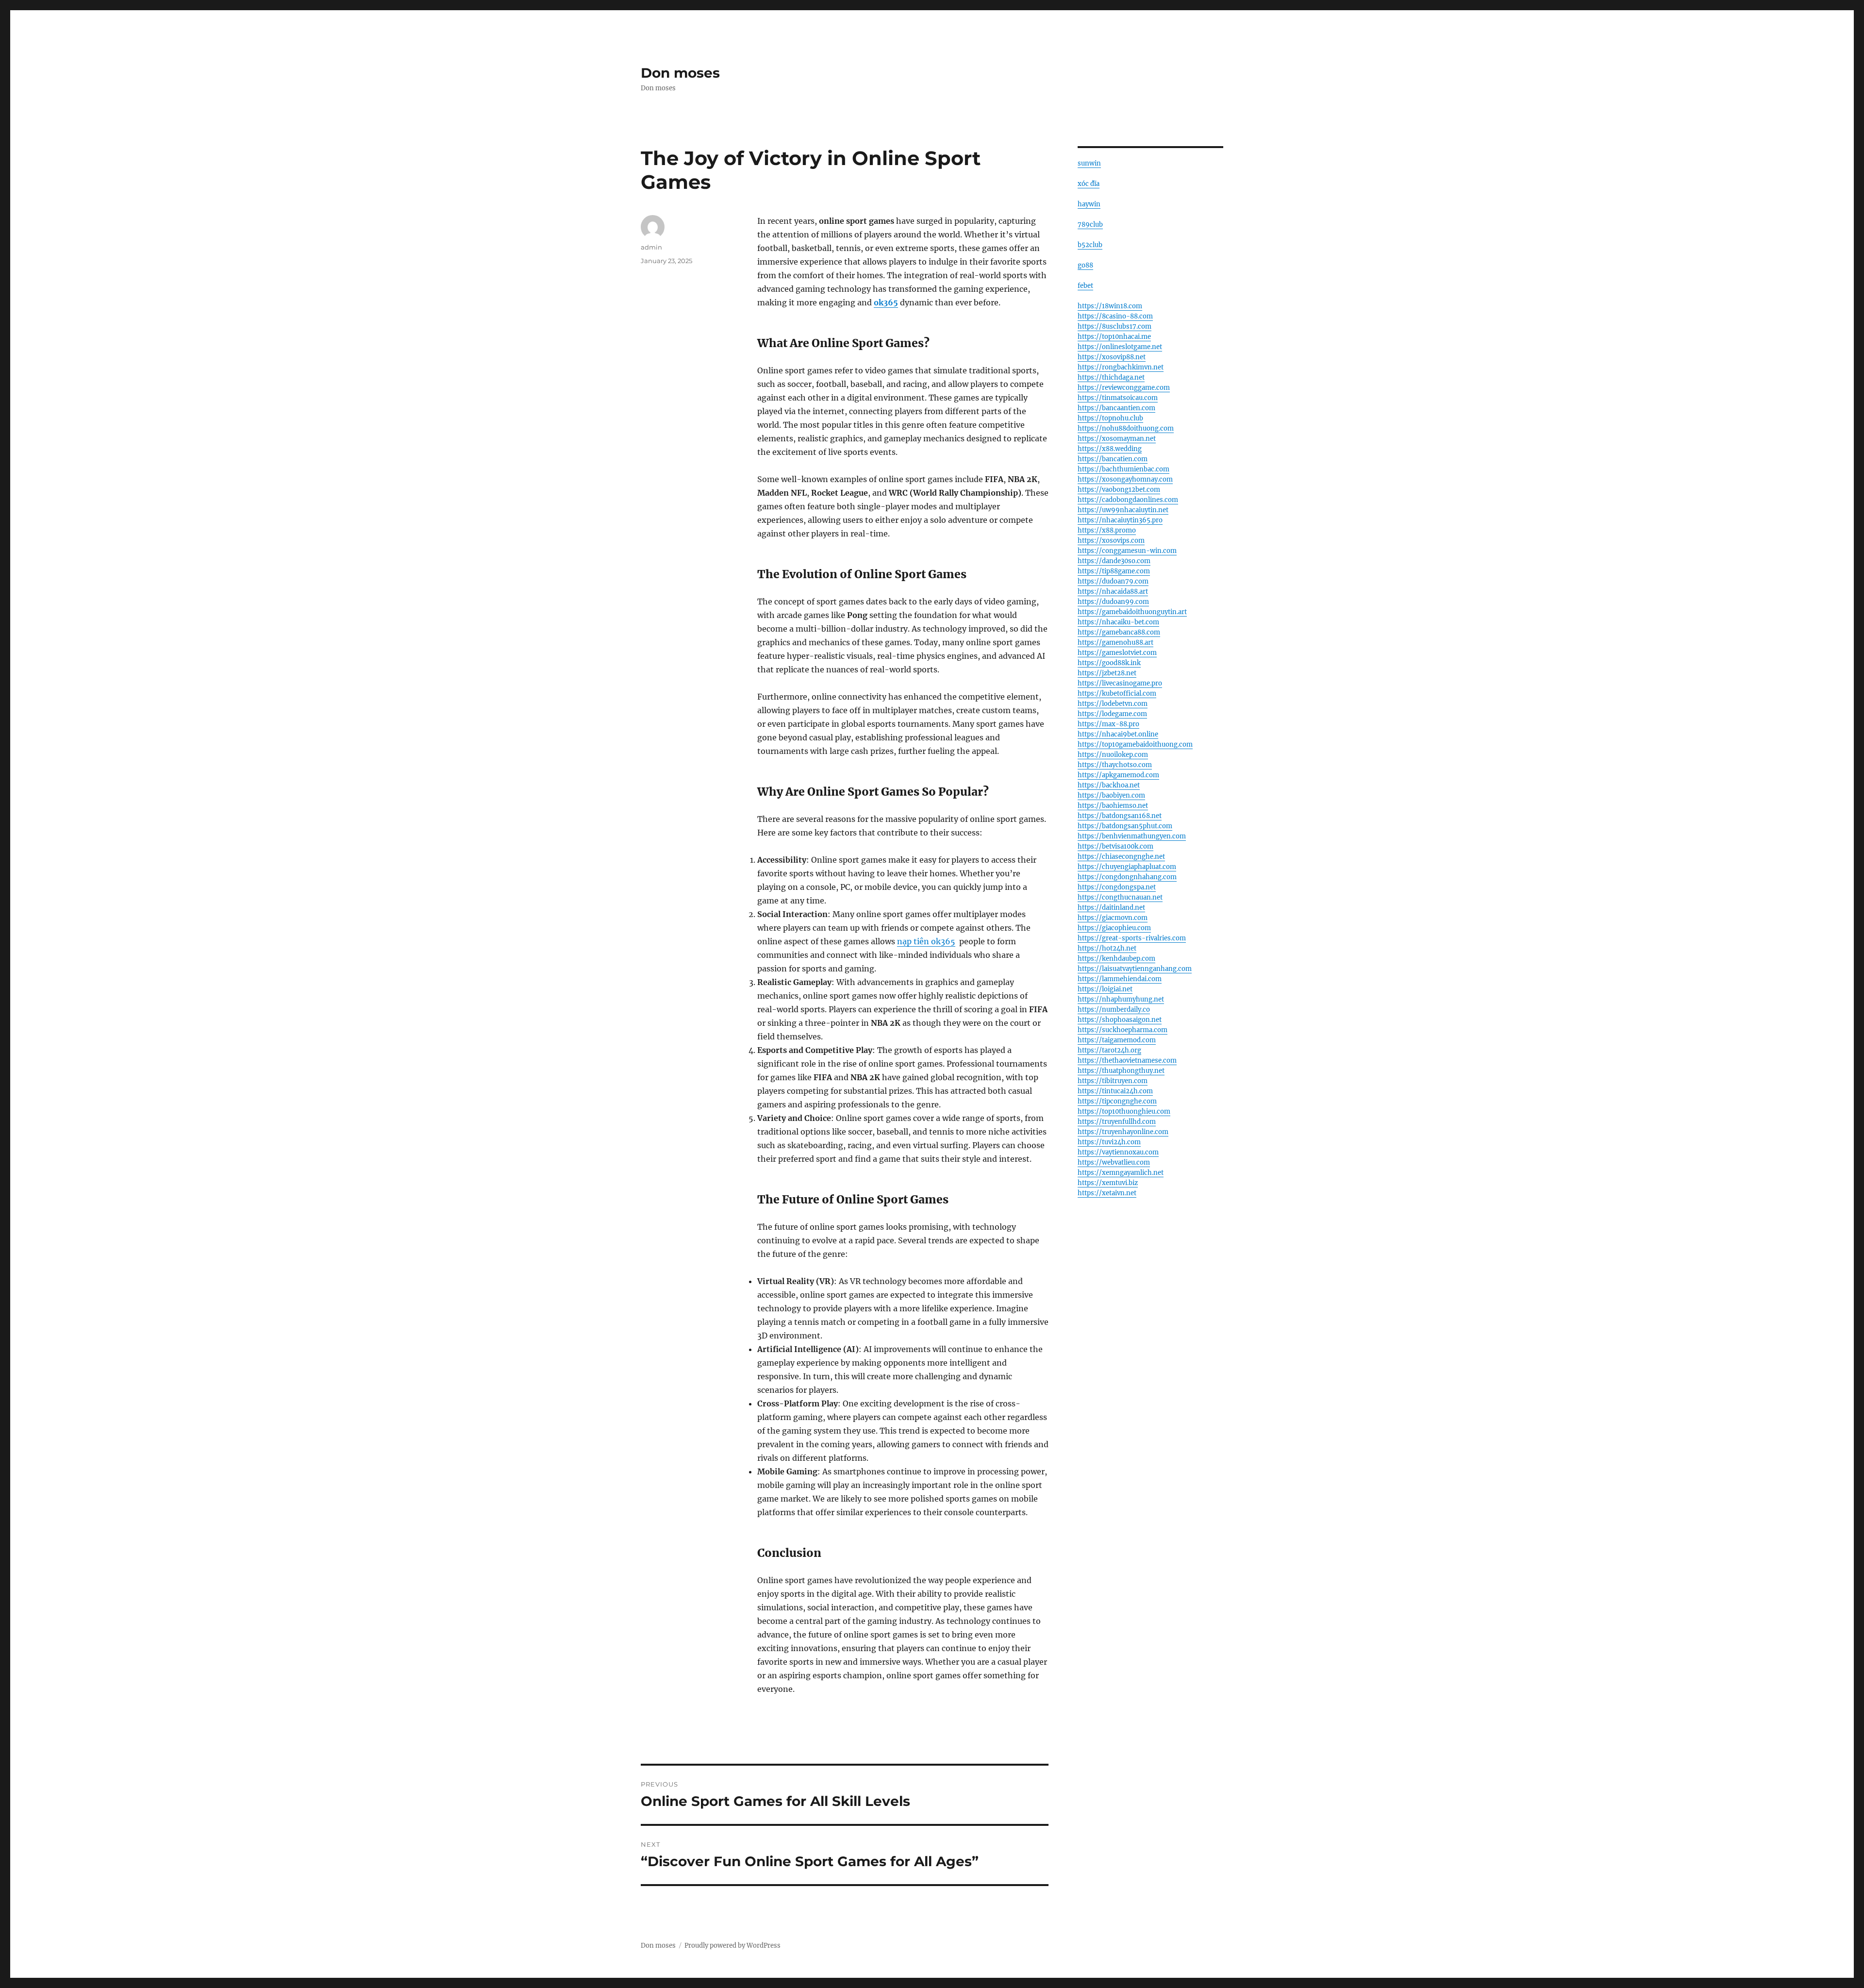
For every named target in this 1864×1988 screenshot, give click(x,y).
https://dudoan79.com (1113, 581)
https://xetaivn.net (1107, 1193)
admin (651, 247)
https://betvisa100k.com (1115, 846)
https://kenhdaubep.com (1116, 959)
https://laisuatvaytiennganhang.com (1135, 969)
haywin (1089, 204)
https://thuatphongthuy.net (1121, 1071)
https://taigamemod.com (1117, 1040)
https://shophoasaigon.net (1120, 1020)
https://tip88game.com (1114, 571)
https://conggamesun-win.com (1127, 551)
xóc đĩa (1089, 184)
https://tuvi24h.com (1109, 1142)
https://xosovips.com (1111, 541)
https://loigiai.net (1105, 989)
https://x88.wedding (1110, 449)
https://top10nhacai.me (1114, 337)
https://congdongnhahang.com (1127, 877)
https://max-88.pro (1108, 724)
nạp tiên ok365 (926, 941)
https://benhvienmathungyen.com (1132, 836)
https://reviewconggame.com (1124, 388)
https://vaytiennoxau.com (1118, 1152)
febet (1085, 286)
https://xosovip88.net (1112, 357)
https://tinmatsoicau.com (1118, 398)
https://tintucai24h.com (1115, 1091)
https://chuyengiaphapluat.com (1127, 867)
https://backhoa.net (1109, 785)
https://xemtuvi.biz (1108, 1183)
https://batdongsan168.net (1120, 816)
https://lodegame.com (1112, 714)
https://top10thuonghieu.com (1124, 1111)
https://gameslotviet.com (1117, 653)
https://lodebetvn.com (1113, 704)
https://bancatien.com (1113, 459)
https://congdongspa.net (1117, 887)
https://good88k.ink (1109, 663)
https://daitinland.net (1111, 908)
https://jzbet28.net (1107, 673)
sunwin (1089, 163)
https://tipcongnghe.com (1117, 1101)
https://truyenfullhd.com (1117, 1122)
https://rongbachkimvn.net (1121, 367)
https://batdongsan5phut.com (1125, 826)
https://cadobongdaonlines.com (1128, 500)
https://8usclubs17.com (1115, 326)
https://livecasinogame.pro (1120, 683)
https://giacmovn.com (1113, 918)
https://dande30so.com (1114, 561)
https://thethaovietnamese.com (1127, 1061)
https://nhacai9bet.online (1118, 734)
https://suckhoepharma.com (1123, 1030)
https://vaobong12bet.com (1119, 490)
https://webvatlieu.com (1114, 1162)
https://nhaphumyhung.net (1121, 999)
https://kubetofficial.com (1117, 693)
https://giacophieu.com (1114, 928)
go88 (1085, 265)
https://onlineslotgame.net (1120, 347)
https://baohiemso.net (1113, 806)
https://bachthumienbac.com (1123, 469)
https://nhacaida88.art (1113, 592)
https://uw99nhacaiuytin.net (1123, 510)
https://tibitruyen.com (1113, 1081)
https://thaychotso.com (1115, 765)
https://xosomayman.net (1117, 439)
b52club (1090, 245)
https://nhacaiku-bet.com (1118, 622)
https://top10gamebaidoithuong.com (1135, 744)
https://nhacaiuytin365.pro (1120, 520)
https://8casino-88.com (1115, 316)
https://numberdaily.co (1114, 1010)
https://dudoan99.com (1113, 602)
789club (1090, 225)
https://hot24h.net (1107, 948)
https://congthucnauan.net (1120, 897)
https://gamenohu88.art (1115, 643)
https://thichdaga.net (1111, 377)
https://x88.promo (1107, 530)
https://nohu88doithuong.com (1126, 428)
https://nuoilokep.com (1113, 755)
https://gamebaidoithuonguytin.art (1132, 612)
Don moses (680, 73)
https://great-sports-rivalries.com (1132, 938)
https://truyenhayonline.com (1123, 1132)
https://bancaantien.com (1116, 408)
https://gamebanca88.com (1119, 632)
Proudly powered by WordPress (732, 1946)
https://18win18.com (1110, 306)
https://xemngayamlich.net (1121, 1173)
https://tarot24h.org (1109, 1050)
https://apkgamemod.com (1118, 775)
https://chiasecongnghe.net (1121, 857)
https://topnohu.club (1110, 418)
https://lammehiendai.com (1120, 979)
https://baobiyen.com (1111, 795)
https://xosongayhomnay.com (1125, 479)
